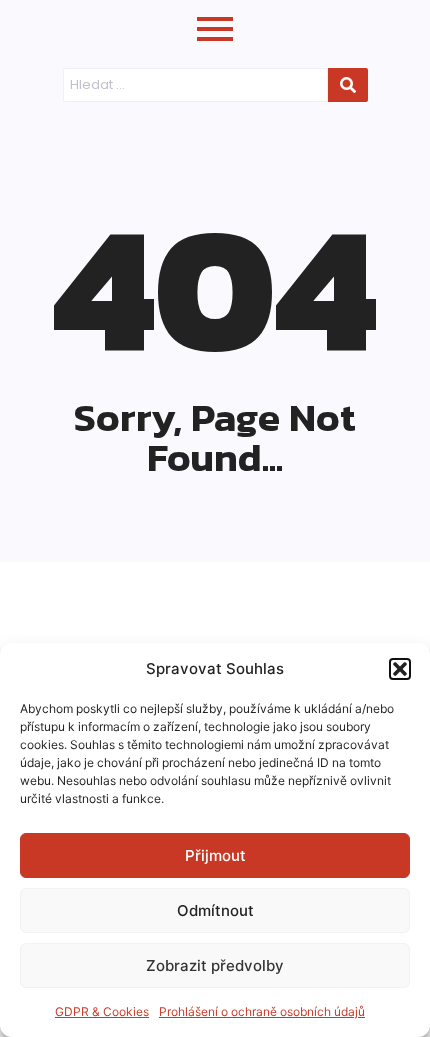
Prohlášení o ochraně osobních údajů (262, 1011)
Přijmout (215, 855)
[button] (400, 669)
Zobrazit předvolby (215, 965)
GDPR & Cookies (102, 1011)
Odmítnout (215, 910)
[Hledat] (348, 85)
